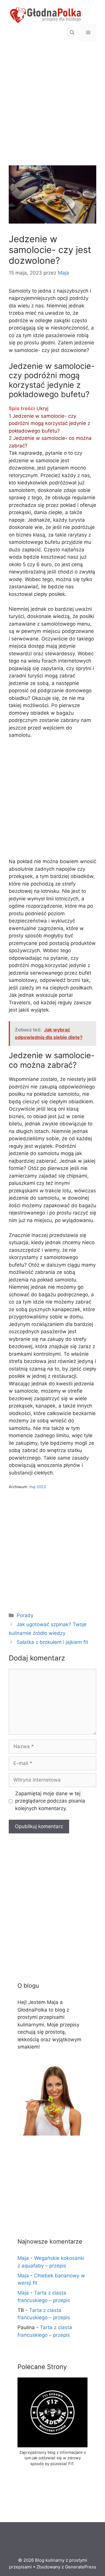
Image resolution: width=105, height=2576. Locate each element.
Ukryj (42, 408)
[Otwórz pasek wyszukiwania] (72, 33)
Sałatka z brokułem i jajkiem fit (52, 1642)
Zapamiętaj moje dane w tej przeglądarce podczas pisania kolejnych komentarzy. (50, 1801)
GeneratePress (81, 2567)
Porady (25, 1615)
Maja (23, 2258)
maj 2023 (37, 1487)
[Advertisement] (52, 111)
